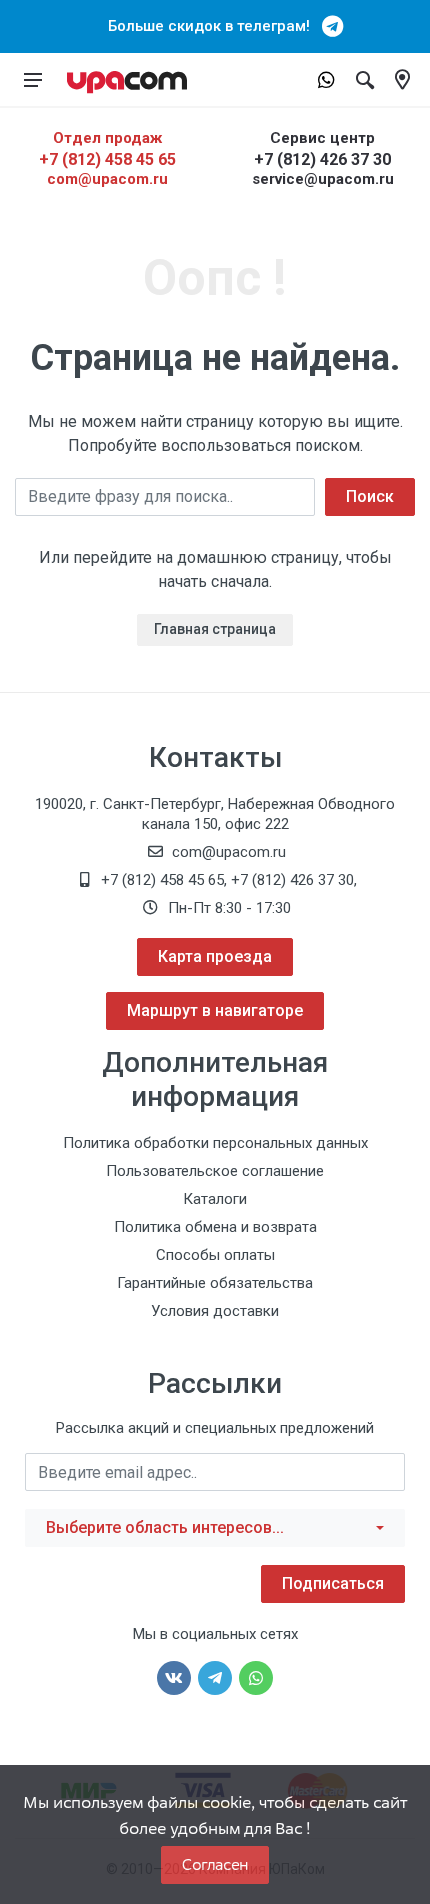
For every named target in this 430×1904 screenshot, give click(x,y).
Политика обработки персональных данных (215, 1143)
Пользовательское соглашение (215, 1171)
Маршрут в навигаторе (215, 1010)
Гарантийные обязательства (215, 1283)
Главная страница (215, 629)
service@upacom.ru (323, 179)
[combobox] (215, 1528)
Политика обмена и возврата (215, 1227)
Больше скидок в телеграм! (215, 26)
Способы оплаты (215, 1255)
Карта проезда (215, 956)
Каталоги (215, 1199)
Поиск (370, 496)
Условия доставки (215, 1311)
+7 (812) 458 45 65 (107, 159)
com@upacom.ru (107, 179)
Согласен (215, 1864)
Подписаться (333, 1583)
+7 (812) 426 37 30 (322, 159)
